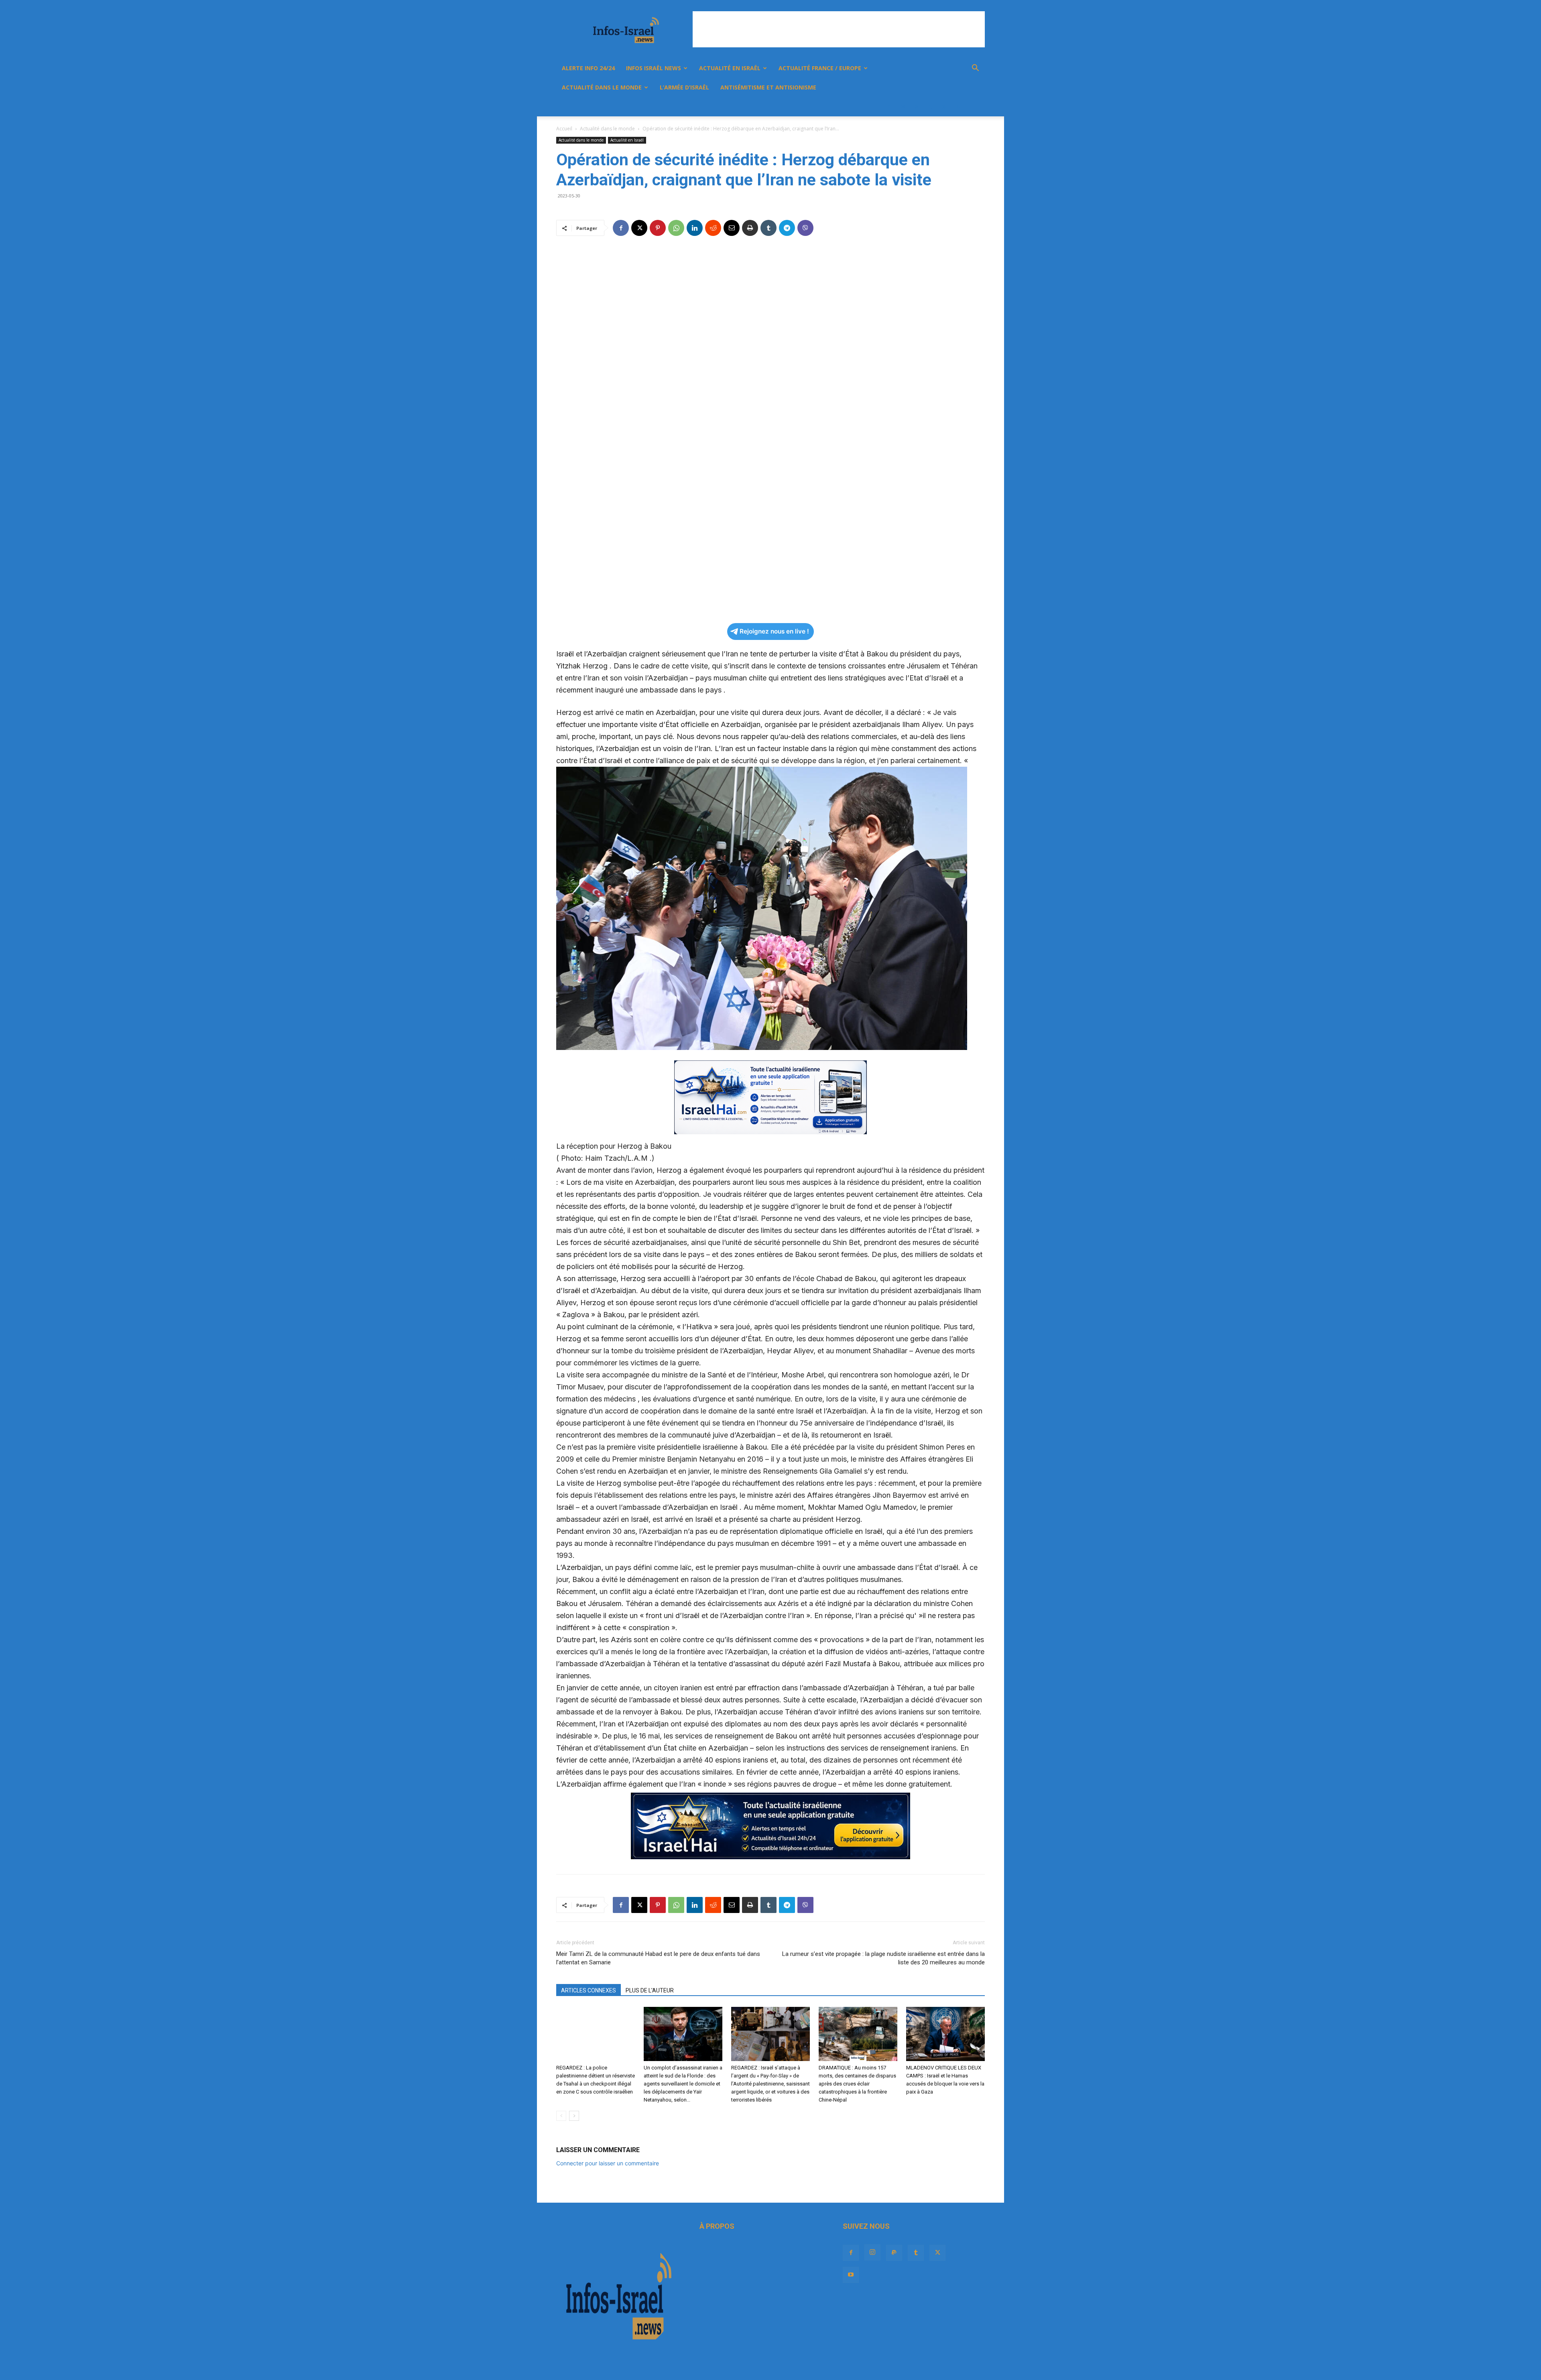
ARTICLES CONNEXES (589, 1990)
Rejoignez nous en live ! (774, 631)
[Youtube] (958, 107)
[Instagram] (903, 107)
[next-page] (574, 2116)
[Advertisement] (839, 29)
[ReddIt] (713, 228)
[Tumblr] (930, 107)
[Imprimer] (750, 228)
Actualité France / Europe (820, 68)
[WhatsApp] (676, 228)
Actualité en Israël (730, 68)
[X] (944, 107)
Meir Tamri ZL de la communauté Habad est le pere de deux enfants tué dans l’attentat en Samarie (658, 1958)
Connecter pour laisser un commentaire (608, 2163)
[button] (975, 69)
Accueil (564, 129)
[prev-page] (561, 2116)
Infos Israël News (654, 68)
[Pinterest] (658, 228)
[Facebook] (889, 107)
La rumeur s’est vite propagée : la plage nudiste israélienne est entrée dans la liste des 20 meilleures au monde (883, 1958)
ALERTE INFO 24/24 (588, 68)
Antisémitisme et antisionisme (768, 87)
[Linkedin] (695, 228)
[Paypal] (917, 107)
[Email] (732, 228)
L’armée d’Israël (684, 87)
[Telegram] (787, 228)
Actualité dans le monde (602, 87)
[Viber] (805, 228)
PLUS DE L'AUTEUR (650, 1990)
